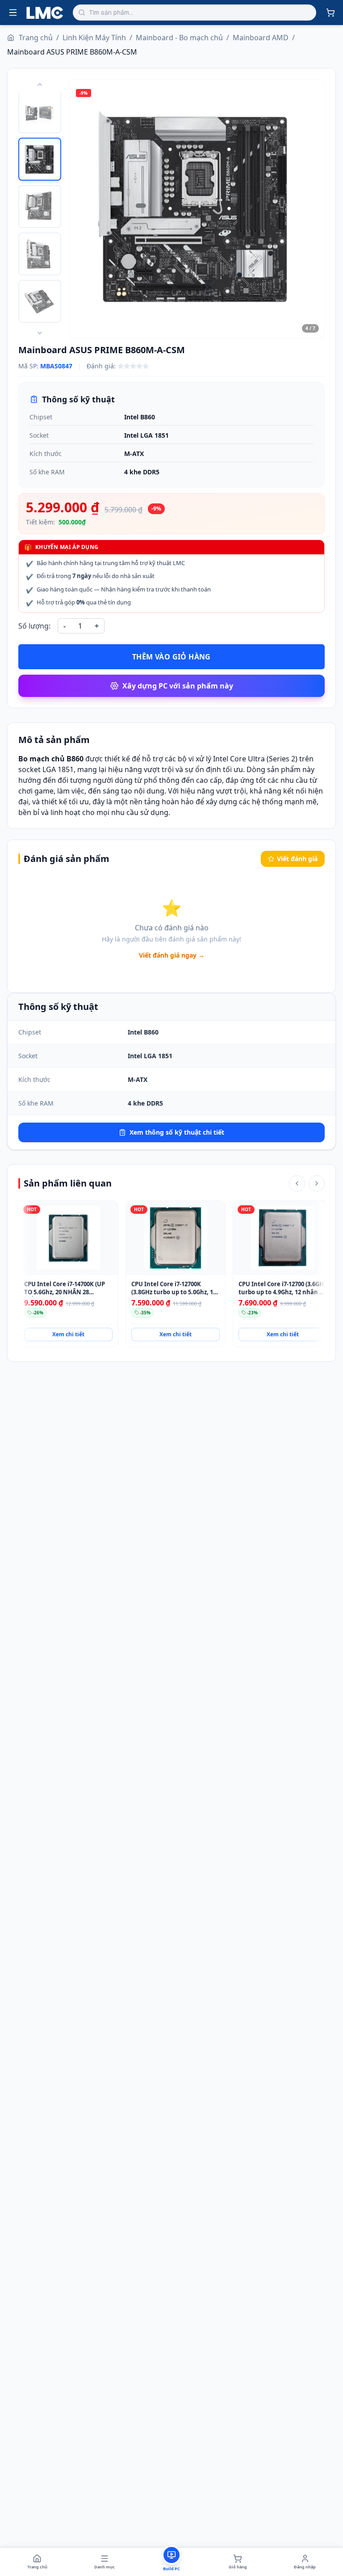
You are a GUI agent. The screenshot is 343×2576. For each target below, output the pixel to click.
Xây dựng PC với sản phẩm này (178, 686)
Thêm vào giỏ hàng (171, 657)
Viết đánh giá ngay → (172, 955)
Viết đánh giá (297, 859)
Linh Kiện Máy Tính (94, 38)
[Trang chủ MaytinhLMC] (45, 13)
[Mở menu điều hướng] (13, 13)
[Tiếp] (317, 1183)
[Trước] (297, 1183)
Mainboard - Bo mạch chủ (179, 38)
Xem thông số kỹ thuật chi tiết (177, 1132)
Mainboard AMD (261, 38)
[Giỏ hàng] (330, 13)
